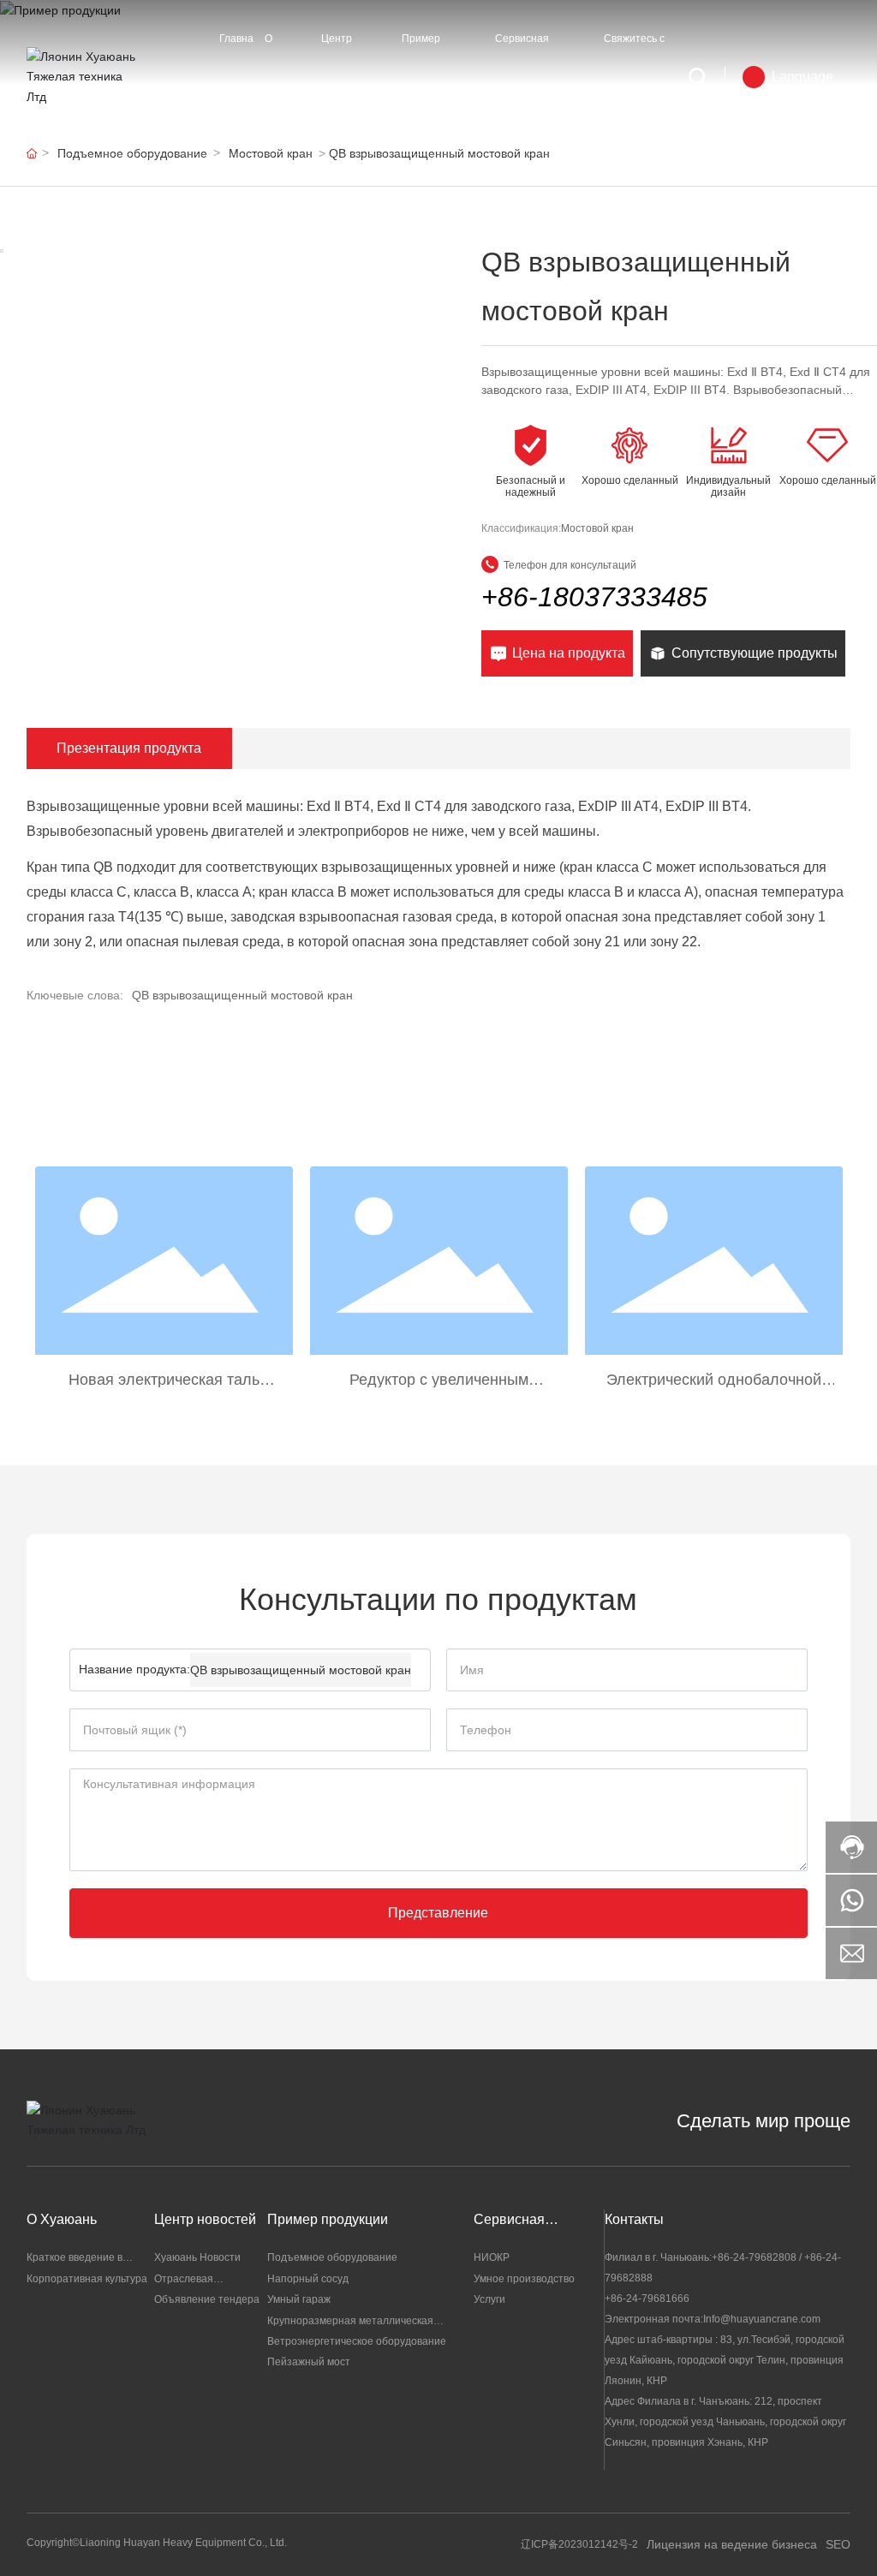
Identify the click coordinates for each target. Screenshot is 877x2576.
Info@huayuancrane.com (762, 2319)
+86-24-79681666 (647, 2299)
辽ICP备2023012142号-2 (579, 2544)
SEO (838, 2544)
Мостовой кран (597, 528)
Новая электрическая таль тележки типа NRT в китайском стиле (164, 1380)
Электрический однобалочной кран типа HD (714, 1380)
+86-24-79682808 (754, 2257)
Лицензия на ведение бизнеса (732, 2544)
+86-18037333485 (594, 597)
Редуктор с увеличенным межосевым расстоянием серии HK (439, 1380)
